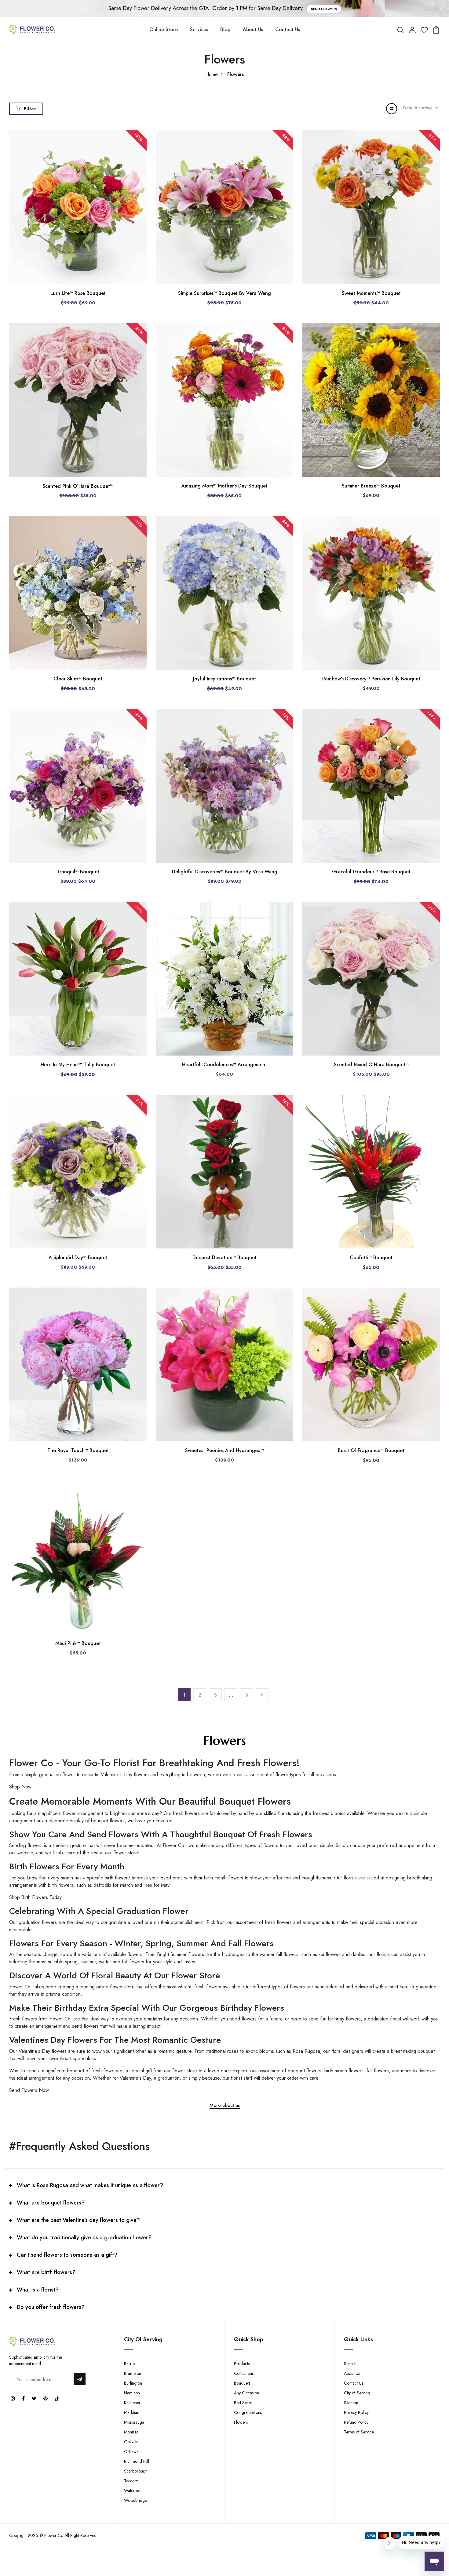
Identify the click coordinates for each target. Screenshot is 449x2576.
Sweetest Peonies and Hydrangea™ (224, 1450)
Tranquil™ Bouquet (78, 872)
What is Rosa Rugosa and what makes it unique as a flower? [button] (90, 2185)
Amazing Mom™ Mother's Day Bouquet (224, 486)
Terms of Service (359, 2432)
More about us (225, 2106)
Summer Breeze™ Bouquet (371, 486)
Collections (244, 2373)
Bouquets (242, 2383)
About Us (253, 29)
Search (350, 2364)
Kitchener (132, 2403)
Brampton (133, 2373)
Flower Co (54, 2535)
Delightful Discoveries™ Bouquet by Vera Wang (225, 872)
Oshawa (131, 2451)
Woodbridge (135, 2500)
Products (242, 2364)
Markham (132, 2412)
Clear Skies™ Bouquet (78, 679)
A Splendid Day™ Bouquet (78, 1257)
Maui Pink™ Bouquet (78, 1643)
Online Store (164, 29)
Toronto (131, 2481)
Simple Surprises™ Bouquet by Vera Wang (224, 293)
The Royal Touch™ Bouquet (78, 1450)
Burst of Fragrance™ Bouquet (371, 1450)
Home (212, 74)
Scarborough (136, 2471)
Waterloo (132, 2491)
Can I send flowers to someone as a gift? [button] (67, 2255)
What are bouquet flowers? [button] (51, 2203)
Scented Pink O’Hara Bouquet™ (78, 486)
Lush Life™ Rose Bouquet (78, 293)
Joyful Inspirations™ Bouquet (224, 679)
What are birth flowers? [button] (46, 2272)
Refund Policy (356, 2422)
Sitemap (351, 2403)
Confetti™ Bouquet (371, 1257)
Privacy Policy (356, 2412)
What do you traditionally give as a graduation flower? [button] (84, 2237)
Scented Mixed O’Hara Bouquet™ (371, 1065)
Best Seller (243, 2403)
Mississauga (134, 2422)
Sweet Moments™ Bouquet (371, 293)
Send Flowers (324, 9)
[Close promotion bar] (441, 9)
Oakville (131, 2442)
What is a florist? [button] (38, 2290)
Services (199, 29)
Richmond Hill (137, 2461)
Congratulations (248, 2412)
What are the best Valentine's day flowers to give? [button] (78, 2220)
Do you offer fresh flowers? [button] (51, 2307)
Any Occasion (246, 2393)
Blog (225, 29)
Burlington (133, 2383)
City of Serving (357, 2393)
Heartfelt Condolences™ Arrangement (224, 1065)
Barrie (129, 2364)
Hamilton (132, 2393)
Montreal (132, 2432)
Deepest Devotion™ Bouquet (224, 1257)
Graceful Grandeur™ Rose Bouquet (371, 872)
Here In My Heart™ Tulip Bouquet (78, 1065)
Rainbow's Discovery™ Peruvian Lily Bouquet (371, 679)
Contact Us (288, 29)
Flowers (241, 2422)
